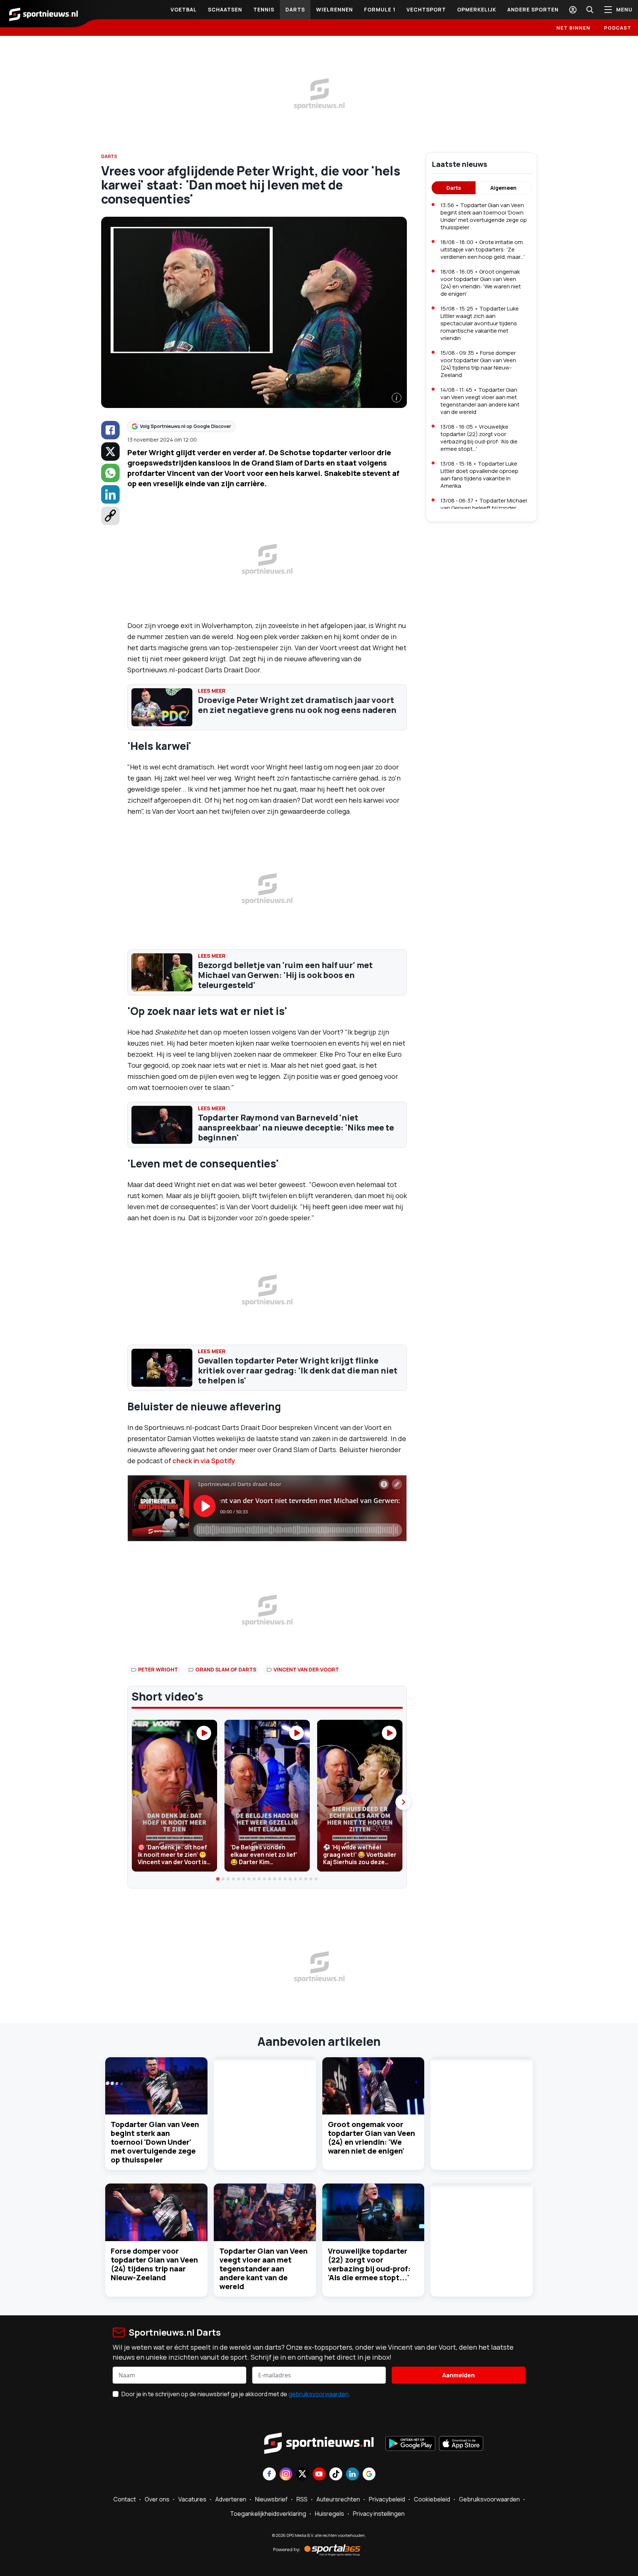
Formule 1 (380, 9)
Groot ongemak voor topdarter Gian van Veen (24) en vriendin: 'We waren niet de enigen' (371, 2138)
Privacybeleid (387, 2499)
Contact (125, 2499)
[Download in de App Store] (461, 2444)
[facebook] (110, 430)
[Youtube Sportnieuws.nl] (319, 2475)
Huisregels (330, 2514)
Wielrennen (335, 9)
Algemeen (503, 188)
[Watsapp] (110, 473)
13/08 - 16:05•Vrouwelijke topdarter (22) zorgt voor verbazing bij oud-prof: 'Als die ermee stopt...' (479, 438)
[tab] (218, 1879)
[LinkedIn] (110, 494)
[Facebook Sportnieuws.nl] (269, 2475)
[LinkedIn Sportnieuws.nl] (352, 2475)
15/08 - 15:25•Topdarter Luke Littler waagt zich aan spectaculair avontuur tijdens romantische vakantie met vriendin (480, 323)
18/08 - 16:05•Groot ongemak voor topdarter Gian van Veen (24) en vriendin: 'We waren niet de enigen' (481, 283)
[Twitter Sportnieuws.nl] (303, 2475)
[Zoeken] (590, 10)
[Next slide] (403, 1802)
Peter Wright (158, 1669)
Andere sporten (533, 9)
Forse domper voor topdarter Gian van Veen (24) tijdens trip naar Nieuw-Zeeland (154, 2264)
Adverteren (231, 2499)
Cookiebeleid (432, 2499)
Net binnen (573, 28)
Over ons (157, 2499)
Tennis (264, 9)
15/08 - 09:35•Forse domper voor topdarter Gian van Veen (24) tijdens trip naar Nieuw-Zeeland (478, 364)
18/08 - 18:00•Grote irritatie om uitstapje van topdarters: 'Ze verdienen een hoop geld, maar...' (483, 249)
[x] (110, 452)
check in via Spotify (204, 1461)
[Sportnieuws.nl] (44, 14)
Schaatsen (225, 9)
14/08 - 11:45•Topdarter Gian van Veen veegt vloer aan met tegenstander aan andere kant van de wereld (480, 401)
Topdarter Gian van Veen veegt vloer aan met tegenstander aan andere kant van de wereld (263, 2269)
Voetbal (184, 9)
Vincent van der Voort (306, 1669)
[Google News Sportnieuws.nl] (369, 2475)
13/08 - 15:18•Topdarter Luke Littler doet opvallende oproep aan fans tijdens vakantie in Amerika (479, 475)
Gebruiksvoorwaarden (489, 2499)
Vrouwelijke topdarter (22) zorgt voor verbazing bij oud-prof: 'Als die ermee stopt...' (369, 2264)
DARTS (109, 156)
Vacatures (192, 2499)
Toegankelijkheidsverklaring (268, 2514)
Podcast (618, 28)
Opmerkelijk (477, 9)
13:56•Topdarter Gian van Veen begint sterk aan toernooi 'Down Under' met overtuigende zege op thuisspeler (484, 216)
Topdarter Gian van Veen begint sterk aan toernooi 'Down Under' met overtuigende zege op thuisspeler (155, 2142)
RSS (302, 2499)
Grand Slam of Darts (226, 1669)
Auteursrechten (338, 2499)
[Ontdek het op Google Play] (410, 2444)
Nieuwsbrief (271, 2499)
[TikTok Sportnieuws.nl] (336, 2475)
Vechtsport (426, 9)
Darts (295, 9)
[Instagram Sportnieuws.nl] (286, 2475)
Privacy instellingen (379, 2514)
